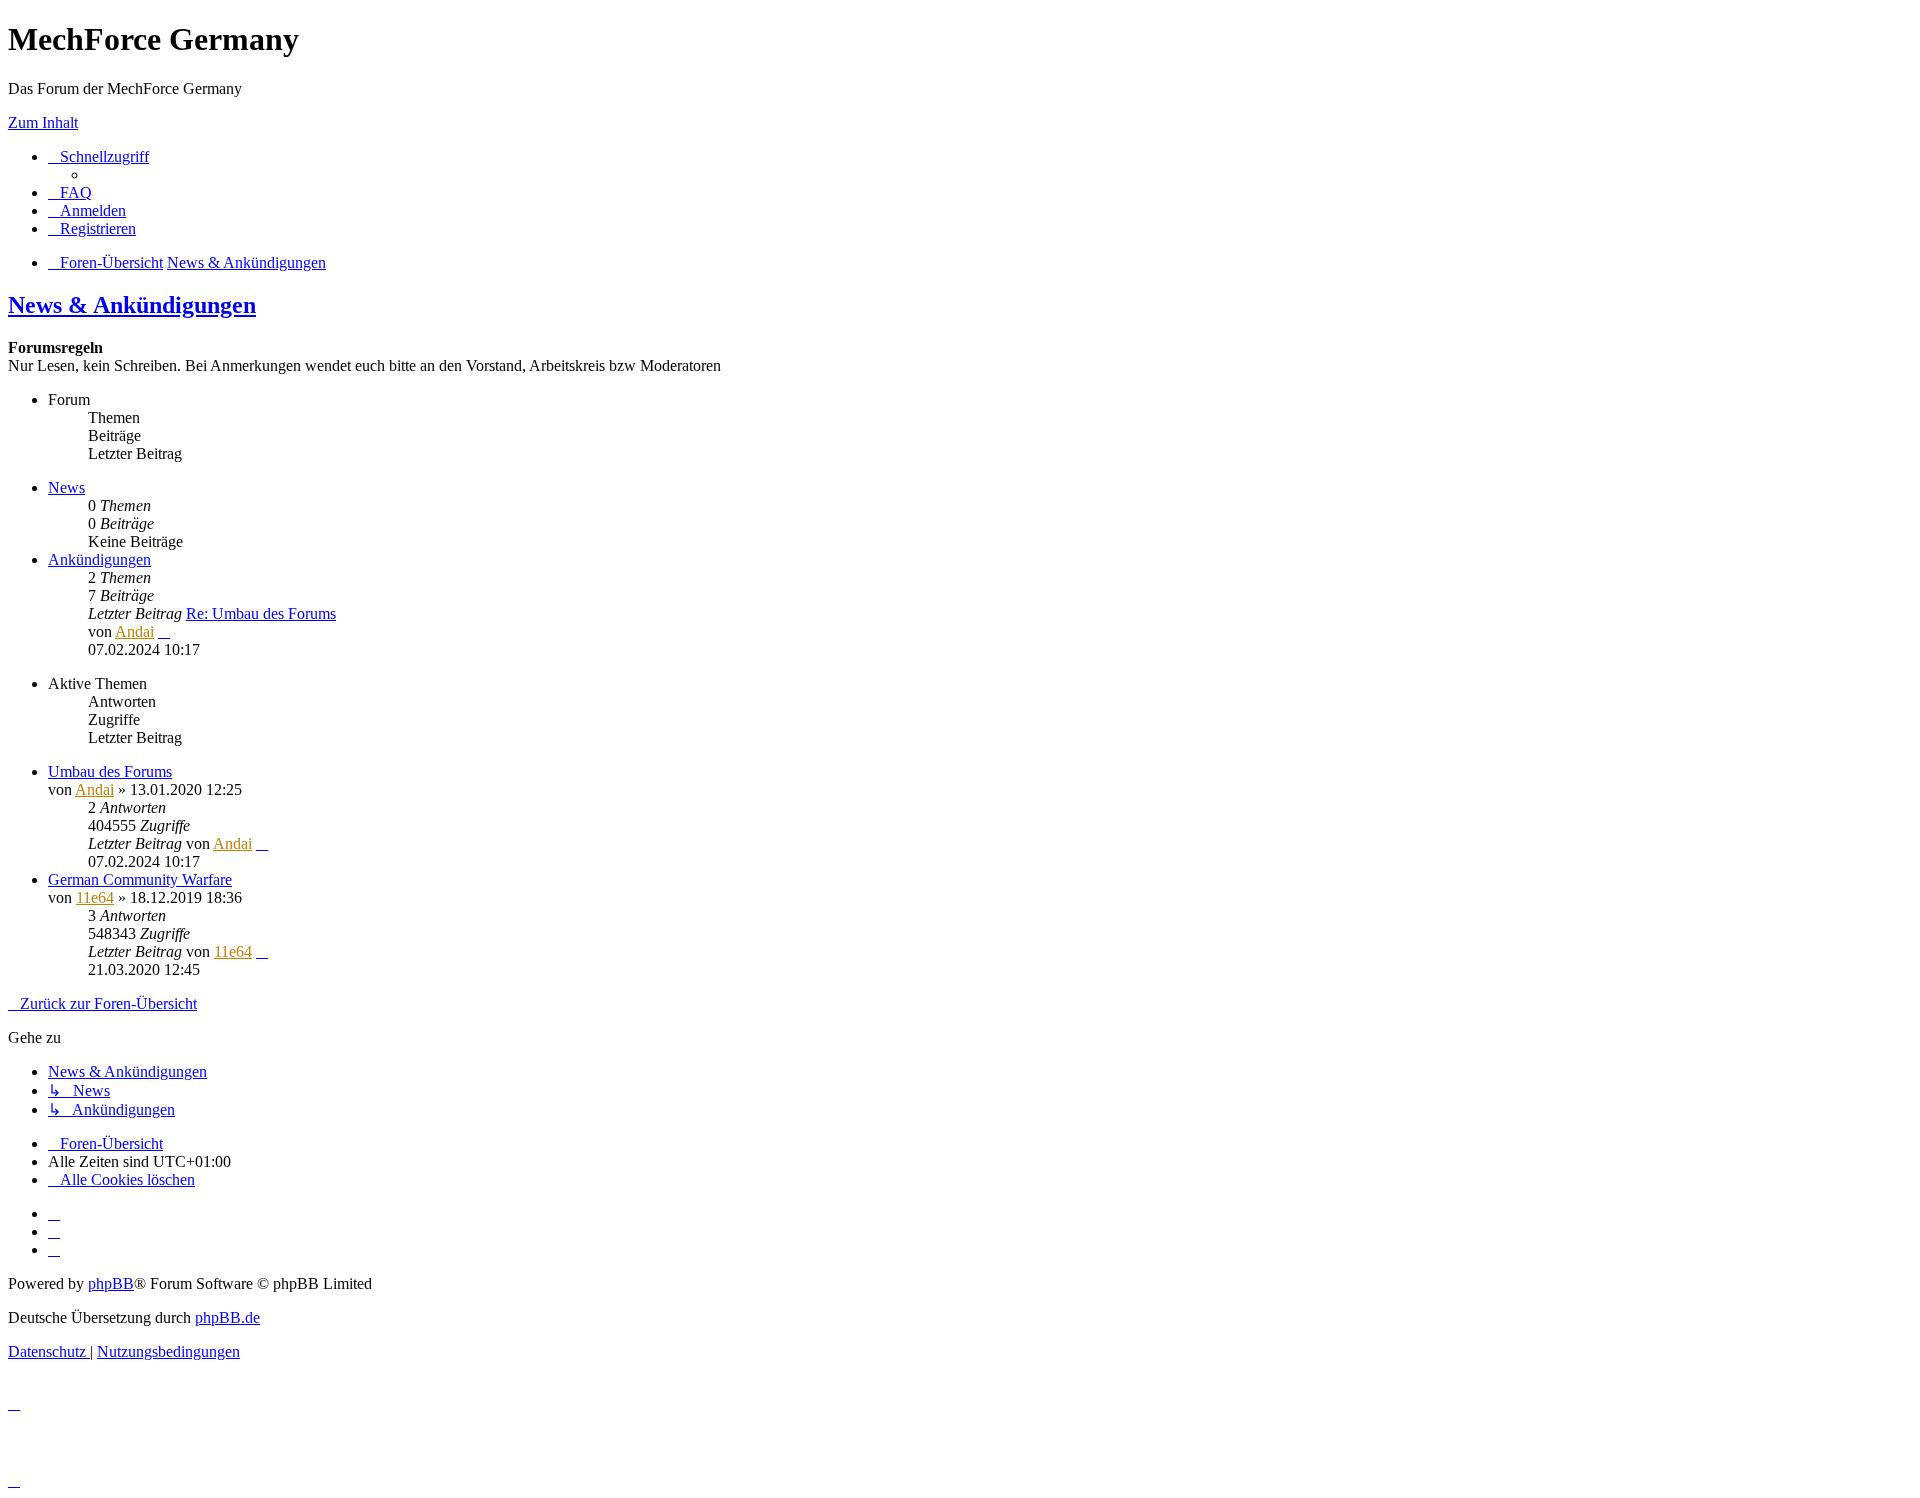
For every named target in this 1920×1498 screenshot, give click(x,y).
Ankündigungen (99, 559)
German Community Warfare (140, 879)
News (66, 487)
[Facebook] (54, 1231)
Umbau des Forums (110, 771)
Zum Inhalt (43, 122)
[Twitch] (54, 1249)
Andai (134, 631)
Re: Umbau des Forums (261, 613)
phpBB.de (227, 1317)
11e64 (95, 897)
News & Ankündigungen (132, 305)
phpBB (111, 1283)
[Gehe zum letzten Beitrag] (262, 843)
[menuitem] (70, 192)
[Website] (54, 1213)
